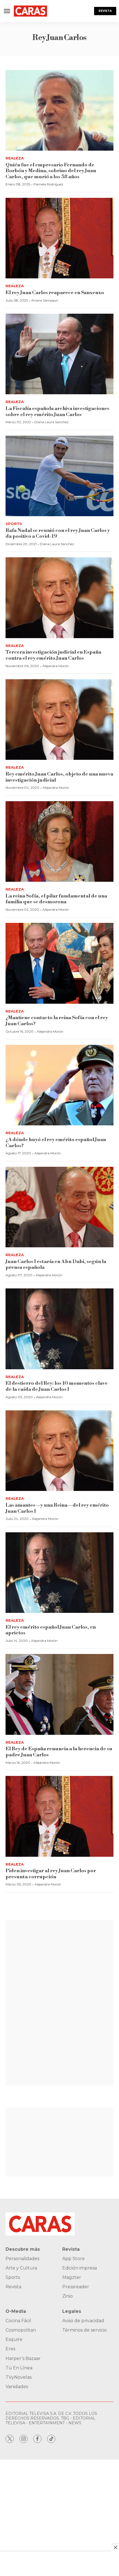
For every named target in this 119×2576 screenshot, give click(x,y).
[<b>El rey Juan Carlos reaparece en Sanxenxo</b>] (59, 238)
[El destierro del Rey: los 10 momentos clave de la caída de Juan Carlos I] (59, 1329)
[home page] (30, 11)
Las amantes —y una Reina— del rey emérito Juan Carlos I (57, 1508)
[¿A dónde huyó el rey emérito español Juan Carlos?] (59, 1085)
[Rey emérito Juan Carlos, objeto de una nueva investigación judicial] (59, 720)
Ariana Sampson (45, 300)
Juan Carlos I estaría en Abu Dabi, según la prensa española (56, 1265)
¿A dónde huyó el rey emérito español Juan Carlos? (56, 1143)
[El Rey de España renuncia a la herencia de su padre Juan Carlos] (59, 1694)
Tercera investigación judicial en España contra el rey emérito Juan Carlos (53, 655)
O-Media (16, 2311)
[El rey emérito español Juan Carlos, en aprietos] (59, 1573)
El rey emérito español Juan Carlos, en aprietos (51, 1630)
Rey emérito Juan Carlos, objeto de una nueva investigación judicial (59, 777)
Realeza (15, 158)
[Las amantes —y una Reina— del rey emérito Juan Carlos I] (59, 1451)
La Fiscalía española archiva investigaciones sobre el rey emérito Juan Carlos (57, 411)
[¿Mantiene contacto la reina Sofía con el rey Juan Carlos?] (59, 963)
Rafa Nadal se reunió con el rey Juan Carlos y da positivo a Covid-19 (58, 533)
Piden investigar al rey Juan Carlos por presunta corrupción (51, 1874)
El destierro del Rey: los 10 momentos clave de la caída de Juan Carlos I (57, 1386)
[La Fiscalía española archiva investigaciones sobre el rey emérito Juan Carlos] (59, 354)
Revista (105, 11)
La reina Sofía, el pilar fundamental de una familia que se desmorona (56, 899)
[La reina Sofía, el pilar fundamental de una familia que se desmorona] (59, 842)
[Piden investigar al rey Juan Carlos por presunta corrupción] (59, 1816)
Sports (14, 524)
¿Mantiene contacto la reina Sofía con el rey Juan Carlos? (57, 1021)
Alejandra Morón (56, 666)
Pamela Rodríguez (48, 184)
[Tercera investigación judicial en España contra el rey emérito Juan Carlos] (59, 598)
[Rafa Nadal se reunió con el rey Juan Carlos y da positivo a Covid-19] (59, 476)
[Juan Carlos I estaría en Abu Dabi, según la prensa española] (59, 1207)
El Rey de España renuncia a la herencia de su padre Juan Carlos (59, 1752)
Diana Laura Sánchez (51, 422)
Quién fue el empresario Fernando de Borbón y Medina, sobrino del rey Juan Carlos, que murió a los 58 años (51, 171)
